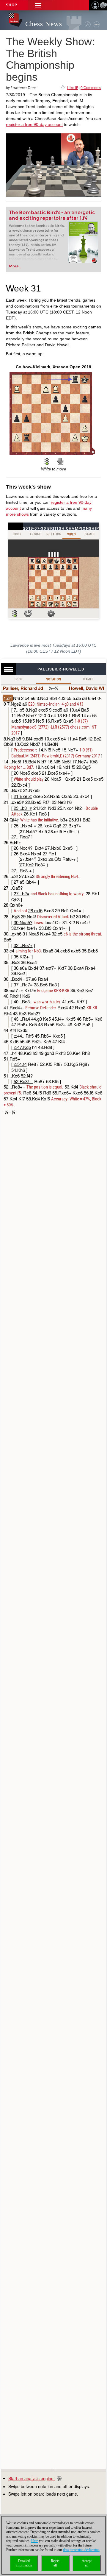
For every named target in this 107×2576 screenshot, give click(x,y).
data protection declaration (81, 2550)
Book (19, 679)
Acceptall (87, 2563)
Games (88, 679)
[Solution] (47, 461)
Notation (53, 679)
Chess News (44, 24)
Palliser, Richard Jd (23, 688)
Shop (12, 5)
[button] (38, 5)
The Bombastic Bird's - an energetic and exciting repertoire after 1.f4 (52, 215)
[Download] (60, 461)
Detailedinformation (24, 2563)
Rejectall (55, 2563)
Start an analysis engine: (32, 2478)
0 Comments (91, 88)
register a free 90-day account (34, 124)
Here (35, 2541)
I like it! (72, 88)
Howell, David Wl (86, 688)
